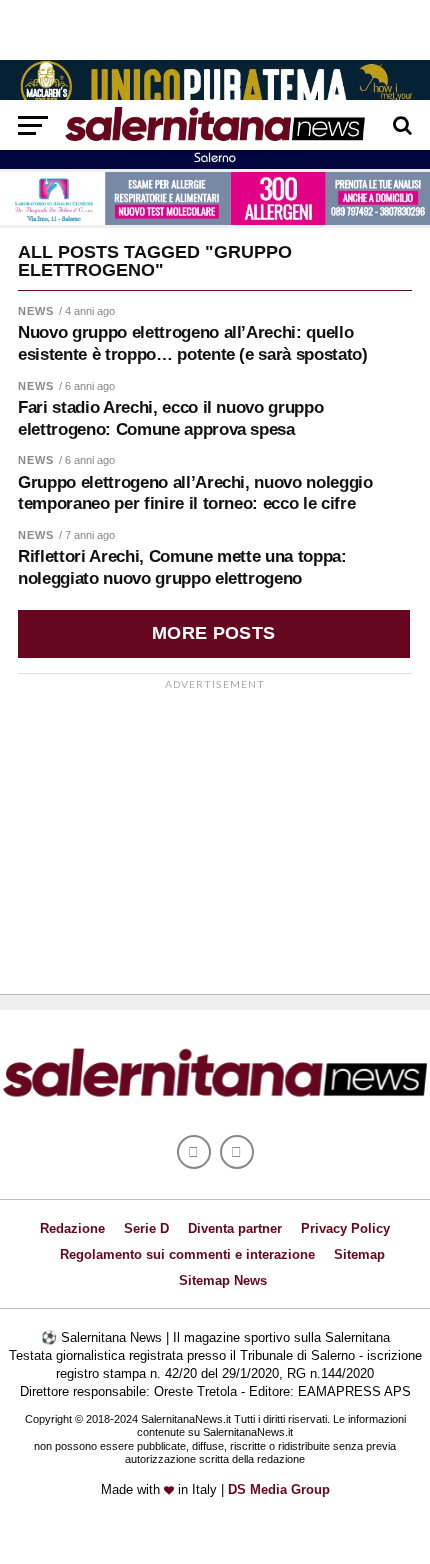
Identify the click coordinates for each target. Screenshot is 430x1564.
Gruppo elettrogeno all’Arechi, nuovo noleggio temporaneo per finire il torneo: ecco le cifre (195, 493)
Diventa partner (235, 1228)
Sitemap (359, 1254)
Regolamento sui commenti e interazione (187, 1254)
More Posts (214, 633)
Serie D (146, 1228)
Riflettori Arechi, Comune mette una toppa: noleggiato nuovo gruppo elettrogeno (182, 567)
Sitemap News (223, 1280)
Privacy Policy (345, 1228)
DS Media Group (279, 1489)
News (36, 311)
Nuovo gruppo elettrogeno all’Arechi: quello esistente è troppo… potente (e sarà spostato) (193, 343)
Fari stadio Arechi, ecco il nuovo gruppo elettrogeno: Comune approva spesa (171, 418)
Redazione (72, 1228)
